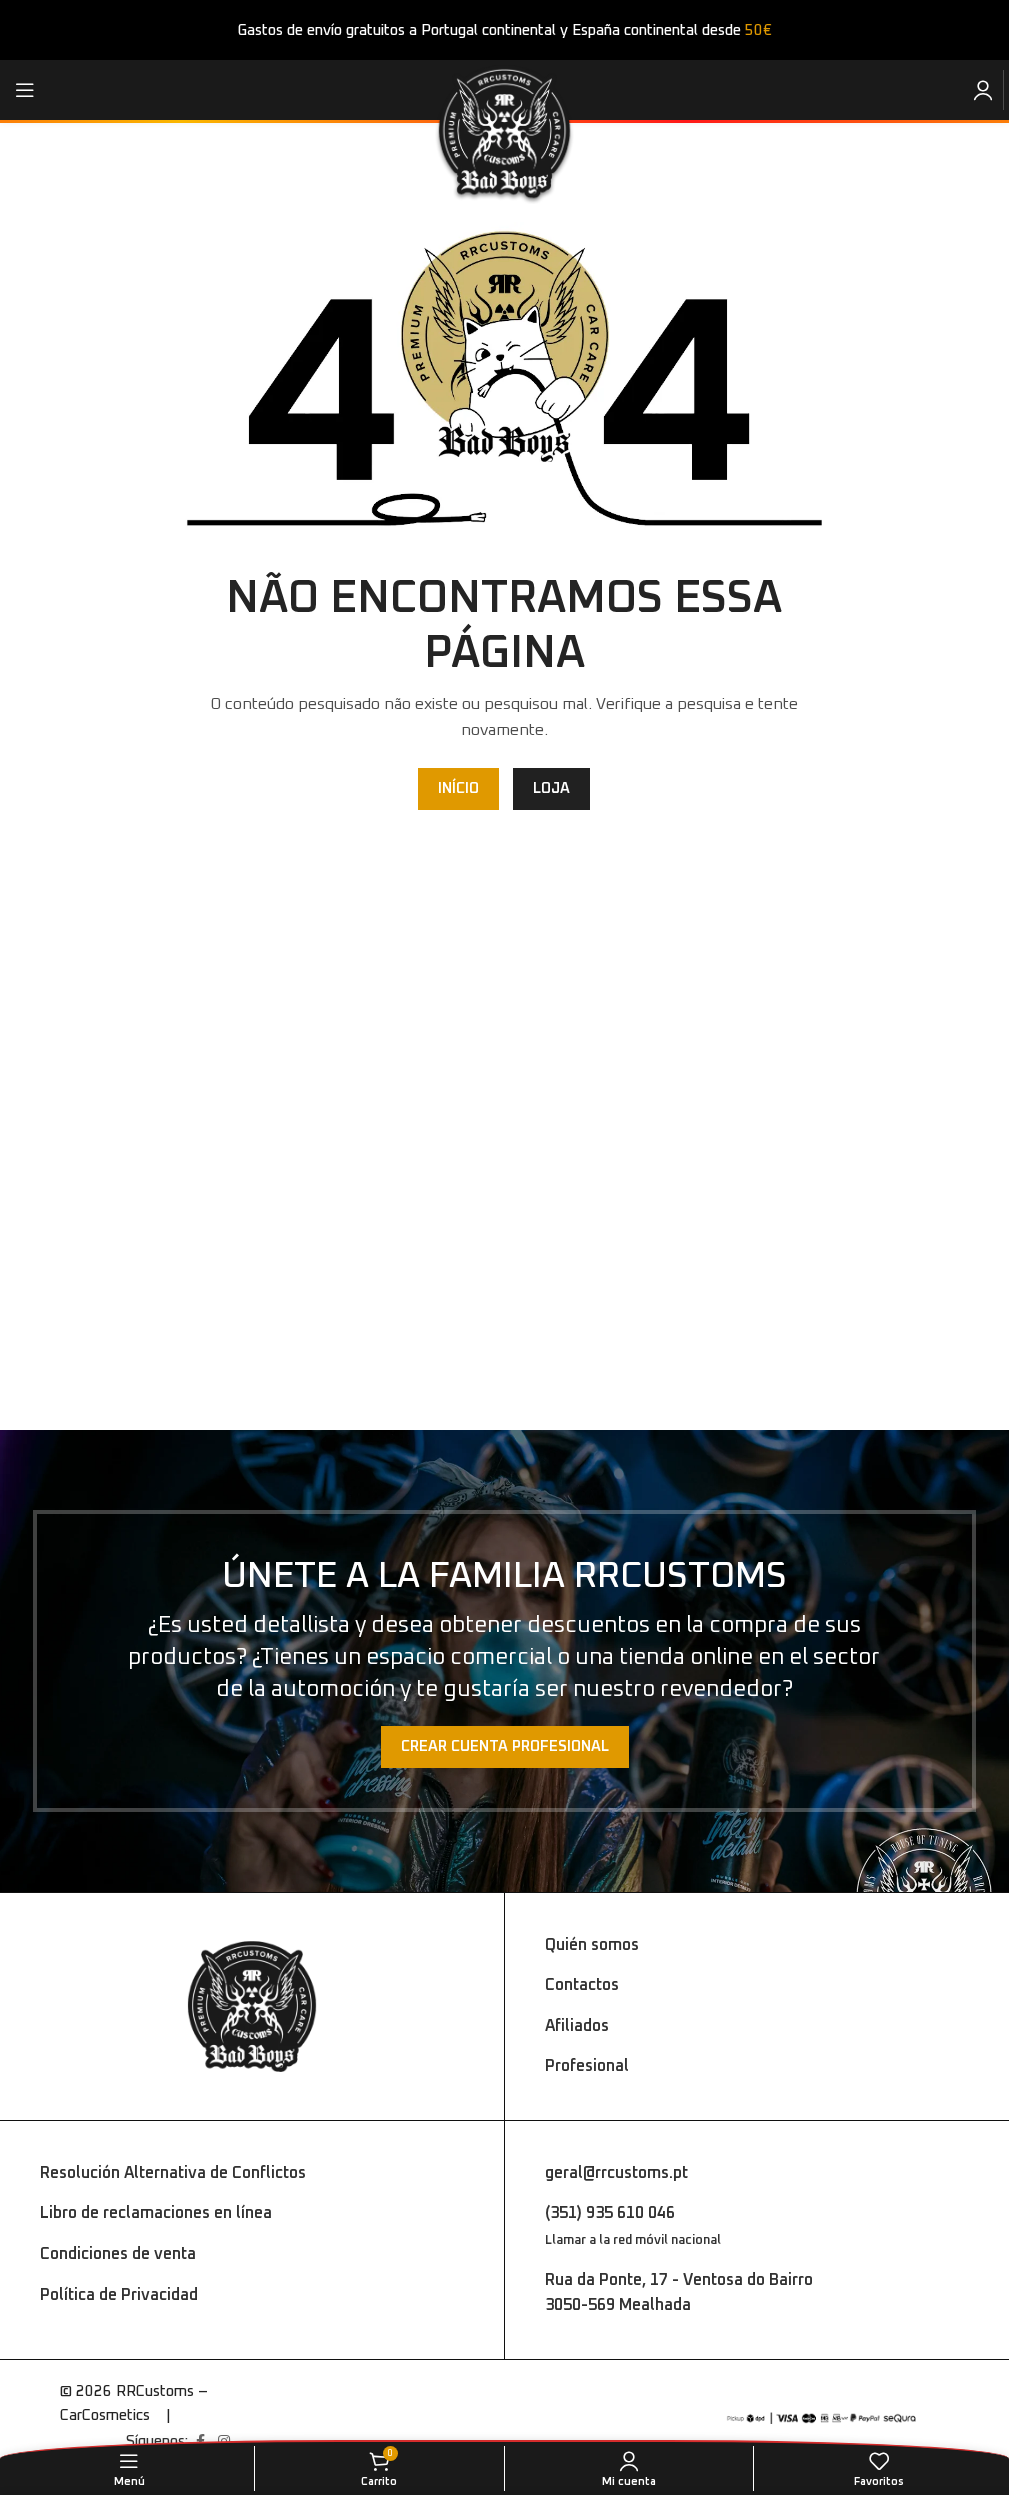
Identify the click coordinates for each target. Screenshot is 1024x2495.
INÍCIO (458, 788)
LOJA (551, 788)
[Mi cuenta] (983, 90)
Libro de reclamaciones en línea (156, 2213)
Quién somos (592, 1945)
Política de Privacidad (119, 2295)
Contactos (582, 1985)
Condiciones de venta (118, 2254)
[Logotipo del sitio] (505, 134)
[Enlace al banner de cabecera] (504, 30)
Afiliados (577, 2026)
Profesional (587, 2066)
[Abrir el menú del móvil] (25, 90)
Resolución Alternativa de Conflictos (173, 2173)
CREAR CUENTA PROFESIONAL (505, 1746)
